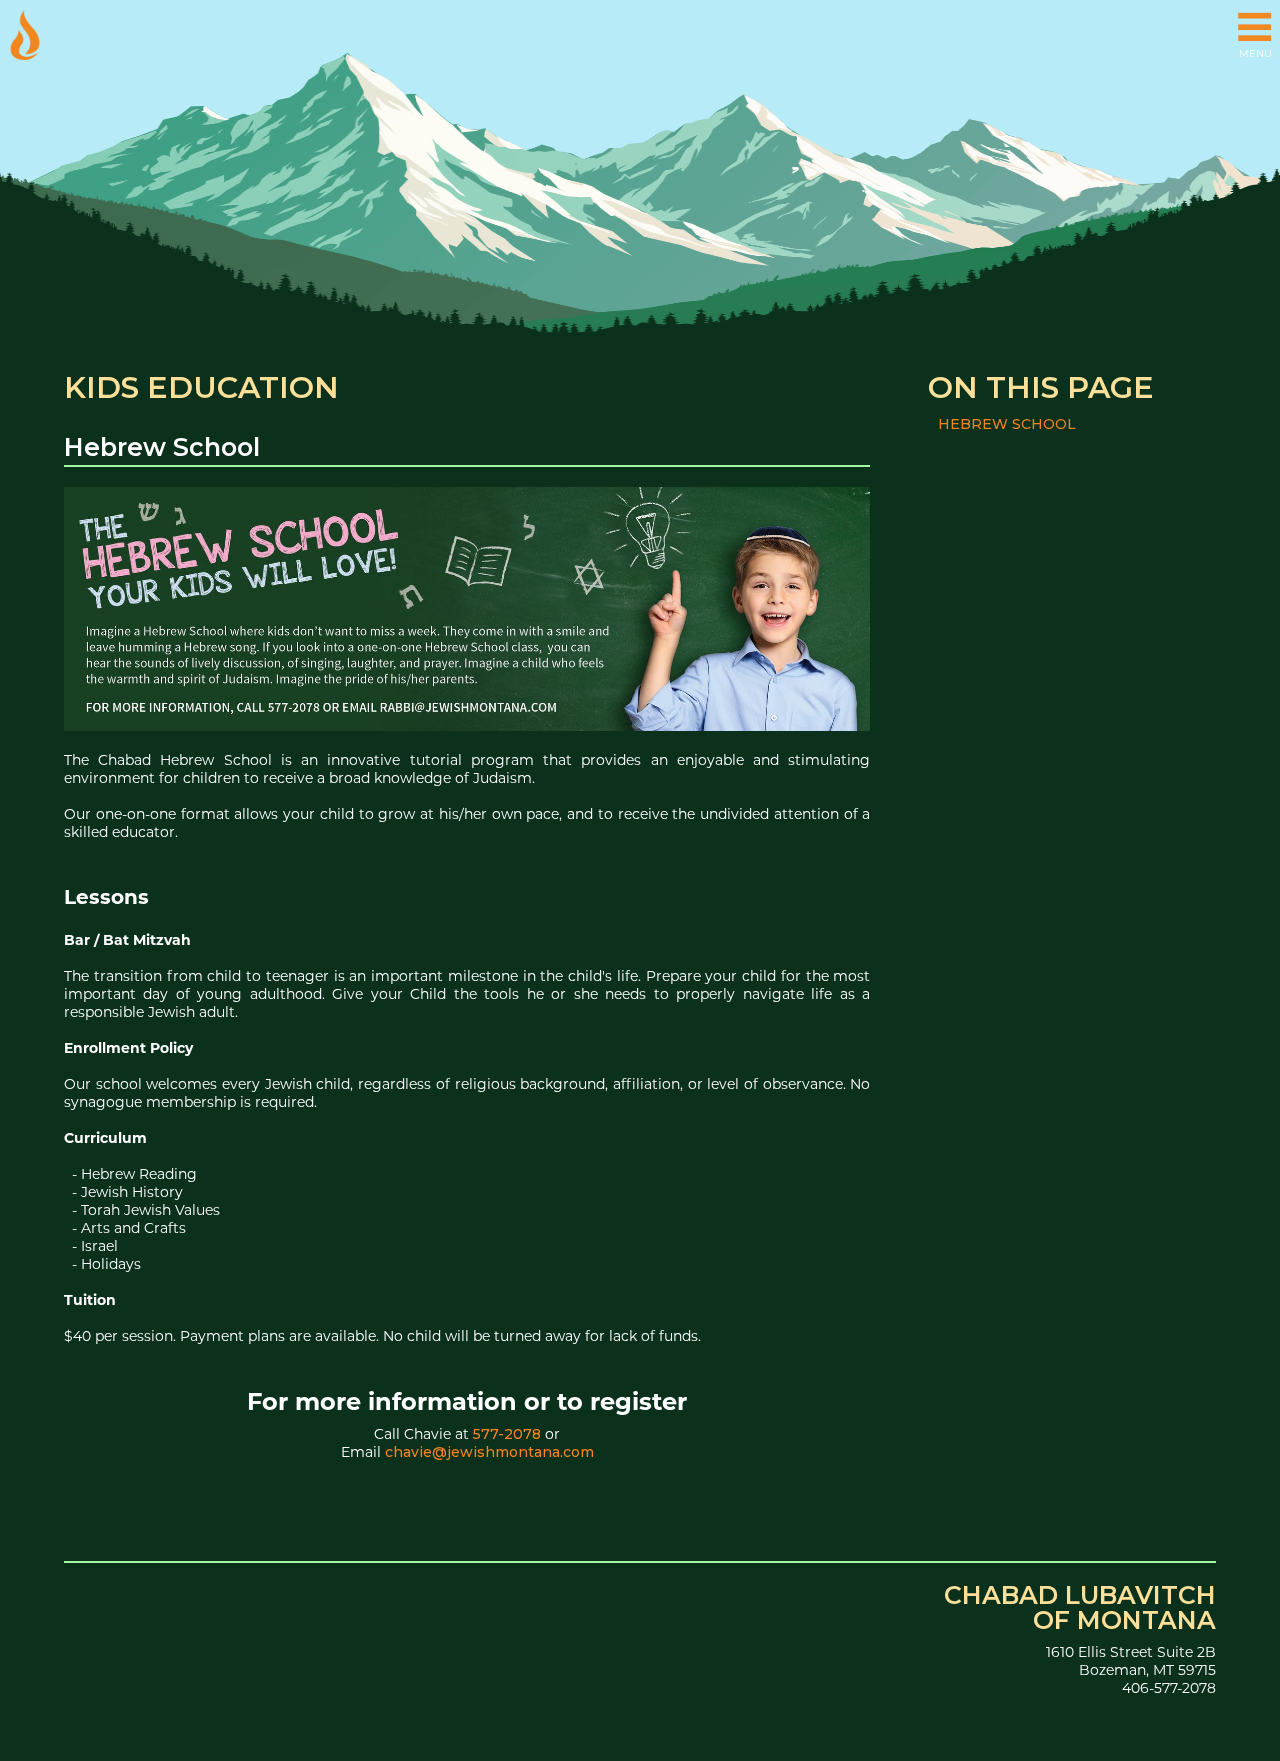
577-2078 (507, 1434)
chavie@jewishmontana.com (489, 1452)
